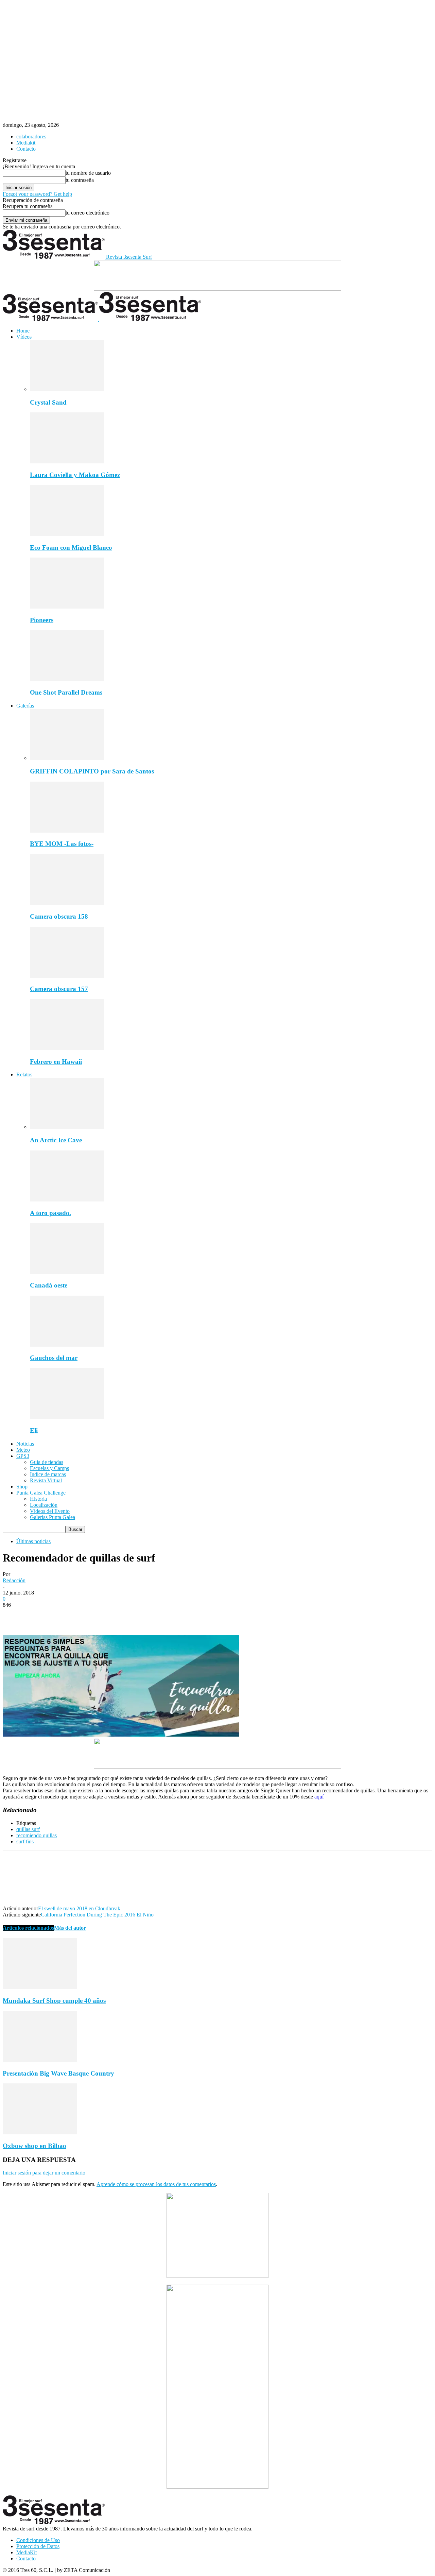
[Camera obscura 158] (67, 903)
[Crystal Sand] (67, 389)
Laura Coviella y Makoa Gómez (75, 475)
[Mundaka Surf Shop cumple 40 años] (40, 1987)
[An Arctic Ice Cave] (67, 1127)
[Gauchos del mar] (67, 1345)
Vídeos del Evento (50, 1511)
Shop (22, 1487)
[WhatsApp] (87, 1615)
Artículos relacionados (28, 1928)
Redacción (14, 1580)
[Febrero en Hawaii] (67, 1048)
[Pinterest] (63, 1615)
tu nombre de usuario (88, 173)
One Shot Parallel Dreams (66, 692)
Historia (38, 1499)
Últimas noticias (33, 1541)
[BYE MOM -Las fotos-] (67, 831)
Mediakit (26, 143)
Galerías (25, 706)
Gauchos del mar (54, 1358)
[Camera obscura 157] (67, 976)
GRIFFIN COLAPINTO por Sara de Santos (92, 771)
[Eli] (67, 1417)
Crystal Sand (48, 402)
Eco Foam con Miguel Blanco (71, 548)
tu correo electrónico (88, 213)
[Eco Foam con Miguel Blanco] (67, 534)
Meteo (23, 1450)
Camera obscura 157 (59, 989)
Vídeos (24, 337)
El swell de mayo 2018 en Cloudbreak (79, 1908)
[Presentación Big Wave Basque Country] (40, 2060)
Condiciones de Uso (38, 2540)
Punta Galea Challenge (41, 1493)
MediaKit (27, 2552)
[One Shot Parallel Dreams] (67, 679)
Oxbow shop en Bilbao (34, 2146)
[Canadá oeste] (67, 1272)
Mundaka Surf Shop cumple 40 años (54, 2001)
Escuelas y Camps (49, 1468)
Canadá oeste (49, 1285)
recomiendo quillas (37, 1835)
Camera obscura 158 (59, 916)
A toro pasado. (50, 1213)
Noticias (25, 1444)
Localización (44, 1505)
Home (23, 331)
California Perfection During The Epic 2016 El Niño (97, 1915)
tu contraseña (80, 180)
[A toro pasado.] (67, 1200)
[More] (112, 1615)
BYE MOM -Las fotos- (62, 844)
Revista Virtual (46, 1480)
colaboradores (31, 137)
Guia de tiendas (47, 1462)
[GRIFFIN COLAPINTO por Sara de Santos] (67, 758)
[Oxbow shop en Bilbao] (40, 2133)
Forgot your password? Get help (37, 194)
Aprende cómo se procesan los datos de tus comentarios (156, 2184)
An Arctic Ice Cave (56, 1140)
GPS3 (23, 1456)
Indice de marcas (48, 1474)
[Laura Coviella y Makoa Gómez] (67, 462)
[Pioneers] (67, 607)
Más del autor (70, 1928)
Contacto (26, 149)
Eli (34, 1430)
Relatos (24, 1074)
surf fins (25, 1841)
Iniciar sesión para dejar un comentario (44, 2173)
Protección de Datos (38, 2546)
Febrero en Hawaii (56, 1062)
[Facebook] (14, 1615)
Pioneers (42, 620)
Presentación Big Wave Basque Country (58, 2073)
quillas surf (28, 1829)
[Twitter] (38, 1615)
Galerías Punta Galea (53, 1517)
